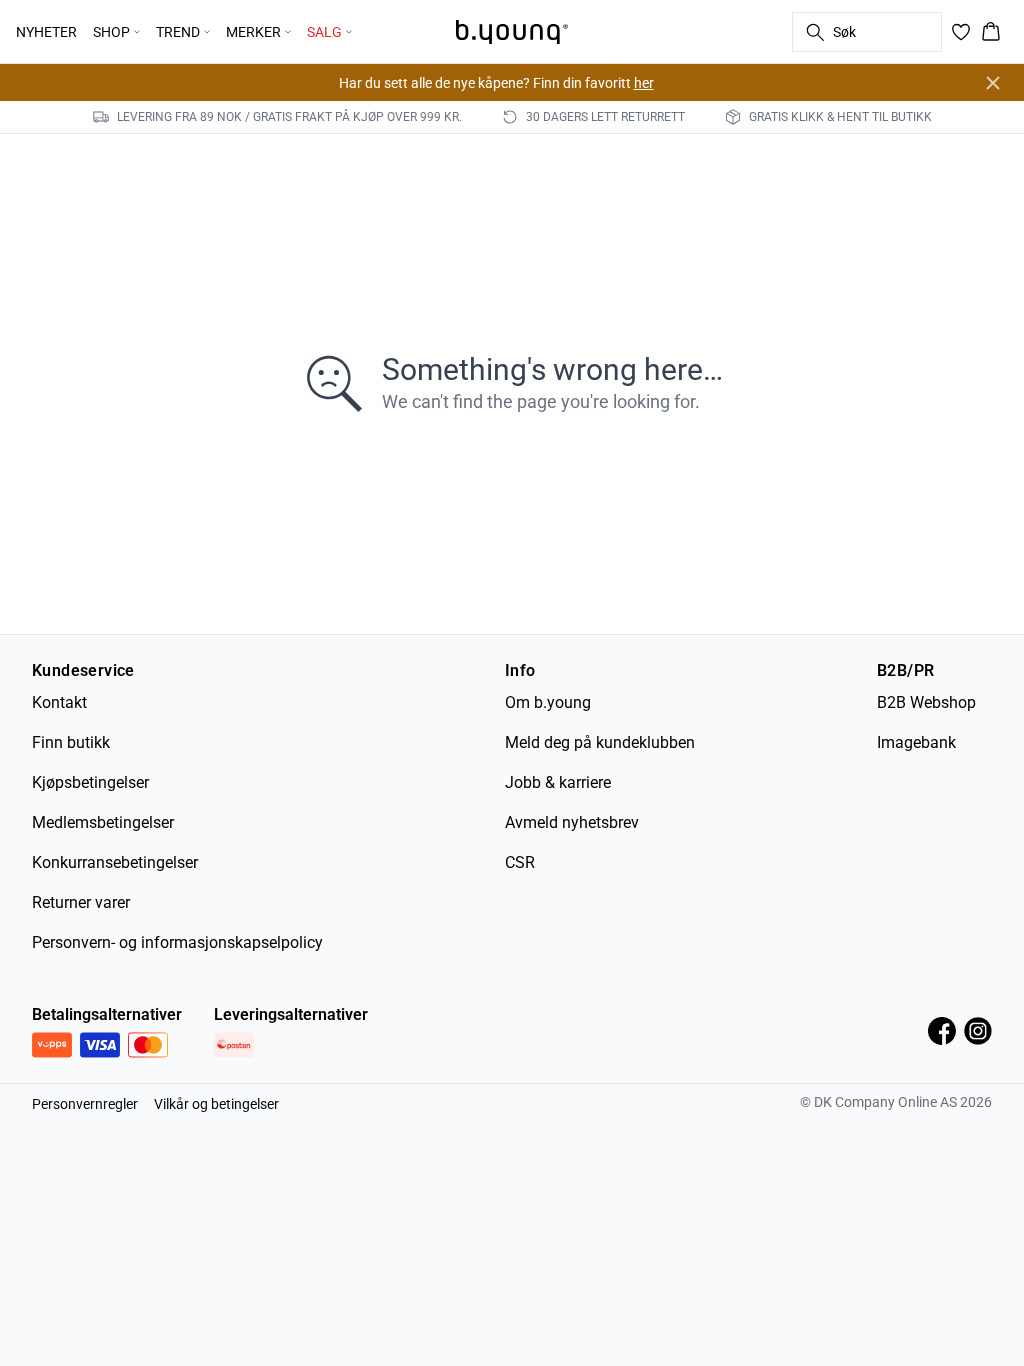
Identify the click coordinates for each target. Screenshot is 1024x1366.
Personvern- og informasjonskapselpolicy (177, 942)
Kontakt (59, 702)
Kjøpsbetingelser (90, 782)
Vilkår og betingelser (216, 1104)
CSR (520, 862)
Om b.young (548, 702)
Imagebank (916, 742)
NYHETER (46, 32)
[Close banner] (993, 83)
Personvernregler (85, 1104)
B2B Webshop (926, 702)
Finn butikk (71, 742)
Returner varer (81, 902)
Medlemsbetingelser (103, 822)
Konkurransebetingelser (115, 862)
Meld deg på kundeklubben (600, 742)
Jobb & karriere (558, 782)
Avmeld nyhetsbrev (572, 822)
